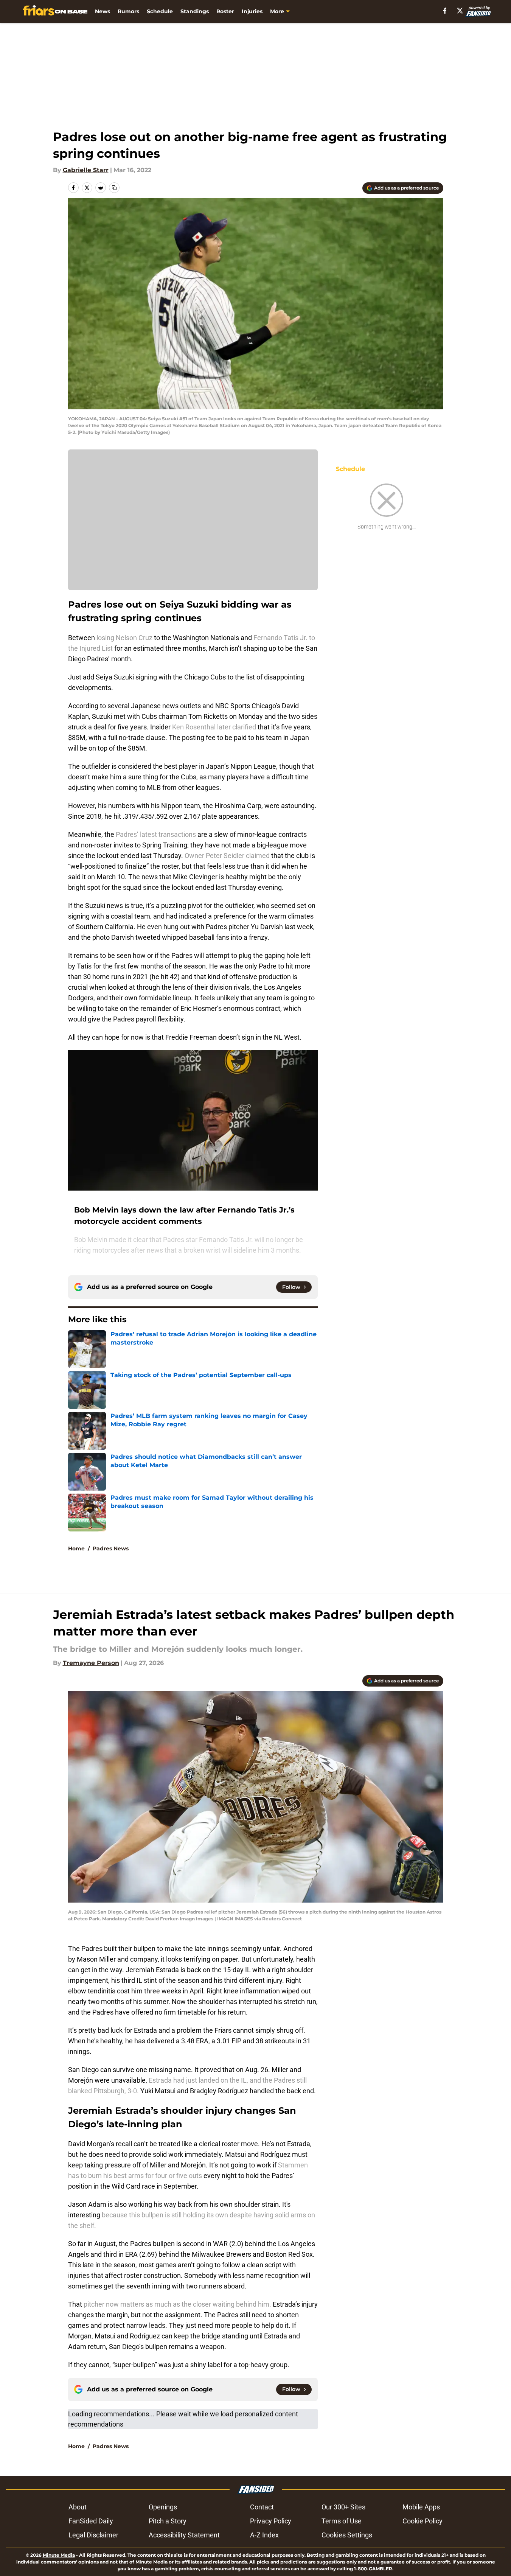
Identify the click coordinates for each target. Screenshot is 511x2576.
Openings (163, 2507)
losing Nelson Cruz (124, 638)
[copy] (114, 188)
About (78, 2507)
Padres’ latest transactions (155, 834)
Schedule (160, 11)
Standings (195, 11)
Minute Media (59, 2555)
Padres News (111, 1548)
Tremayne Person (91, 1663)
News (103, 11)
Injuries (252, 11)
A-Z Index (264, 2535)
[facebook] (445, 11)
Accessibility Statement (184, 2535)
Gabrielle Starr (86, 170)
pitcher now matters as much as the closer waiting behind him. (177, 2304)
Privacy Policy (271, 2521)
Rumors (128, 11)
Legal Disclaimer (93, 2535)
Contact (262, 2507)
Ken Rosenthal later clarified (214, 727)
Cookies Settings (347, 2535)
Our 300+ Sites (343, 2507)
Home (76, 1548)
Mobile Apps (421, 2507)
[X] (460, 11)
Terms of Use (342, 2521)
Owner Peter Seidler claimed (227, 856)
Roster (225, 11)
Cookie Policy (422, 2521)
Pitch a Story (168, 2521)
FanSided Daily (91, 2521)
